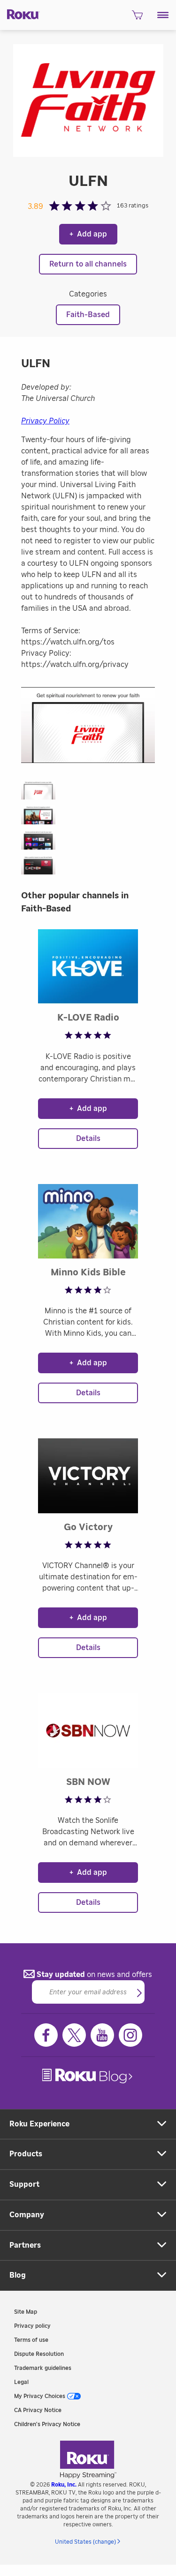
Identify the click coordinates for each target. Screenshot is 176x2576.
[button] (163, 15)
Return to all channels (88, 264)
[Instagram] (130, 2035)
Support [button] (24, 2184)
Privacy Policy (45, 421)
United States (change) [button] (85, 2542)
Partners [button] (25, 2245)
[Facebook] (46, 2035)
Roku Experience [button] (39, 2124)
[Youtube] (102, 2035)
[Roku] (20, 14)
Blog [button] (18, 2275)
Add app (88, 234)
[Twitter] (74, 2035)
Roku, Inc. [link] (64, 2485)
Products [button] (26, 2154)
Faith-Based (88, 315)
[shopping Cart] (137, 18)
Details (88, 1139)
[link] (88, 2076)
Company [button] (27, 2215)
